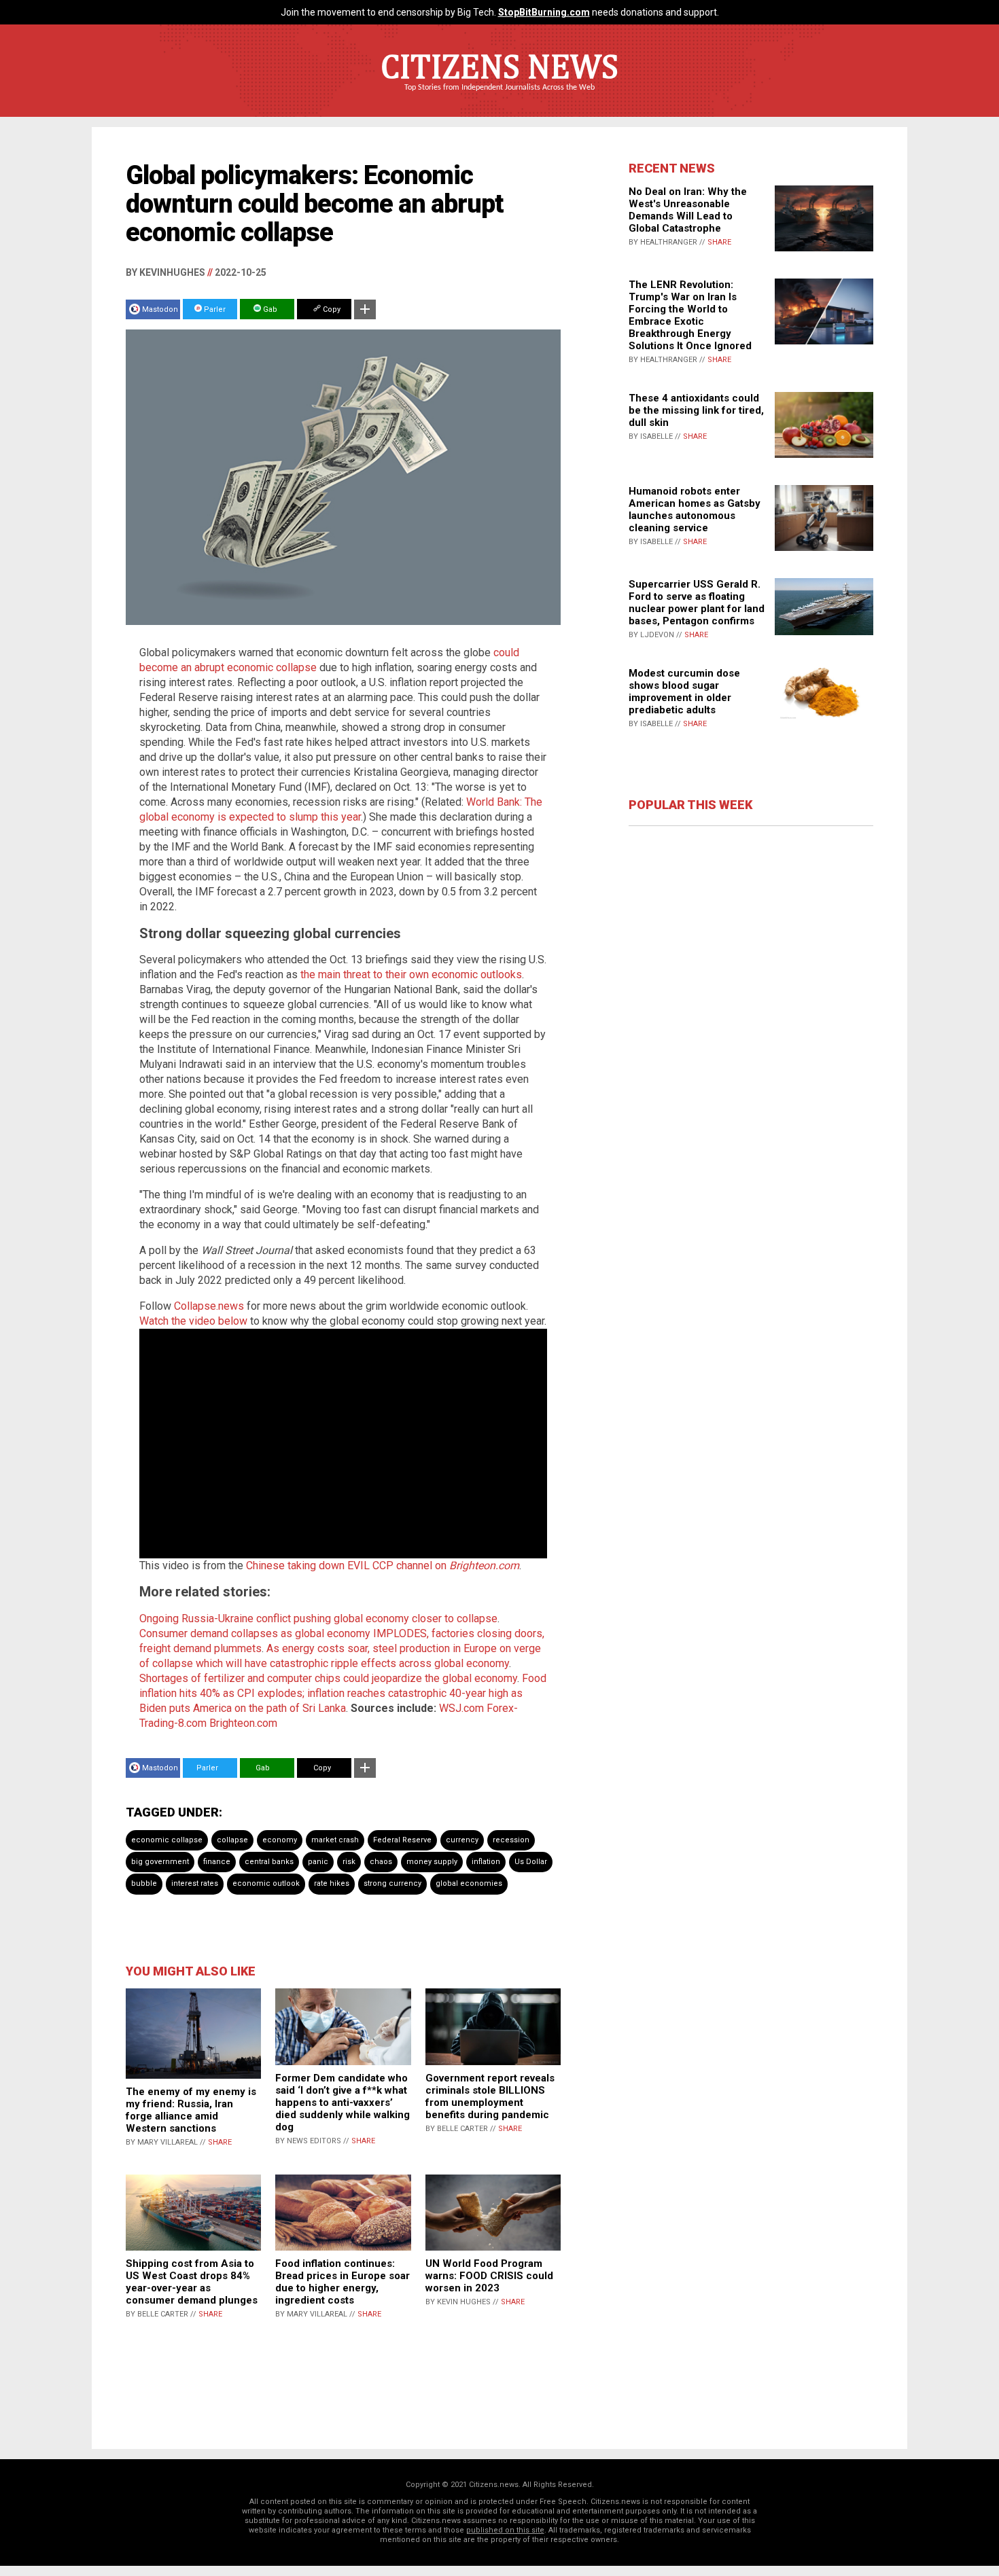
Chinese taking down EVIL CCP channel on (383, 1566)
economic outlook (266, 1883)
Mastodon (160, 309)
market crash (335, 1840)
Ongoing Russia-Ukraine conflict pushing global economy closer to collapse (318, 1618)
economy (280, 1840)
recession (511, 1840)
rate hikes (332, 1883)
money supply (432, 1862)
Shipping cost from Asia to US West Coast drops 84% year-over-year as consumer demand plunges (192, 2282)
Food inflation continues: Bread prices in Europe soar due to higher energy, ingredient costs (343, 2282)
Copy (331, 309)
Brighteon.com (243, 1723)
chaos (381, 1862)
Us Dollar (531, 1862)
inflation (486, 1862)
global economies (469, 1883)
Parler (214, 309)
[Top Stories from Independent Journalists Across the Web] (500, 97)
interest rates (195, 1883)
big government (160, 1862)
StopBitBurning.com (544, 12)
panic (318, 1862)
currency (462, 1840)
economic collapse (167, 1840)
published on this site (505, 2530)
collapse (232, 1840)
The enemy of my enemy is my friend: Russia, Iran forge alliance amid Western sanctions (191, 2110)
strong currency (392, 1883)
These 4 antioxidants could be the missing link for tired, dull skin (696, 410)
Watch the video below (193, 1321)
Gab (269, 309)
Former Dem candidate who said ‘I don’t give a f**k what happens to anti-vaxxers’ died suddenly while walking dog (343, 2103)
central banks (269, 1862)
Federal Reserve (402, 1840)
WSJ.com (461, 1708)
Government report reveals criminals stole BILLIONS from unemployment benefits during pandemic (490, 2096)
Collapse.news (209, 1306)
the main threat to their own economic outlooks (411, 974)
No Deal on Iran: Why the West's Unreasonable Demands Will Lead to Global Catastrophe (688, 210)
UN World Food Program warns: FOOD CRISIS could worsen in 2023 (489, 2276)
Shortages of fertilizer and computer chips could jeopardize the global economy (328, 1678)
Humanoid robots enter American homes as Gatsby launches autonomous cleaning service (695, 509)
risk (349, 1862)
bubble (144, 1883)
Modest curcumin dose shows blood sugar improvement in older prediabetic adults (684, 692)
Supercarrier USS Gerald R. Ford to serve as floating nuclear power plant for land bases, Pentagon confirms (697, 603)
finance (217, 1862)
